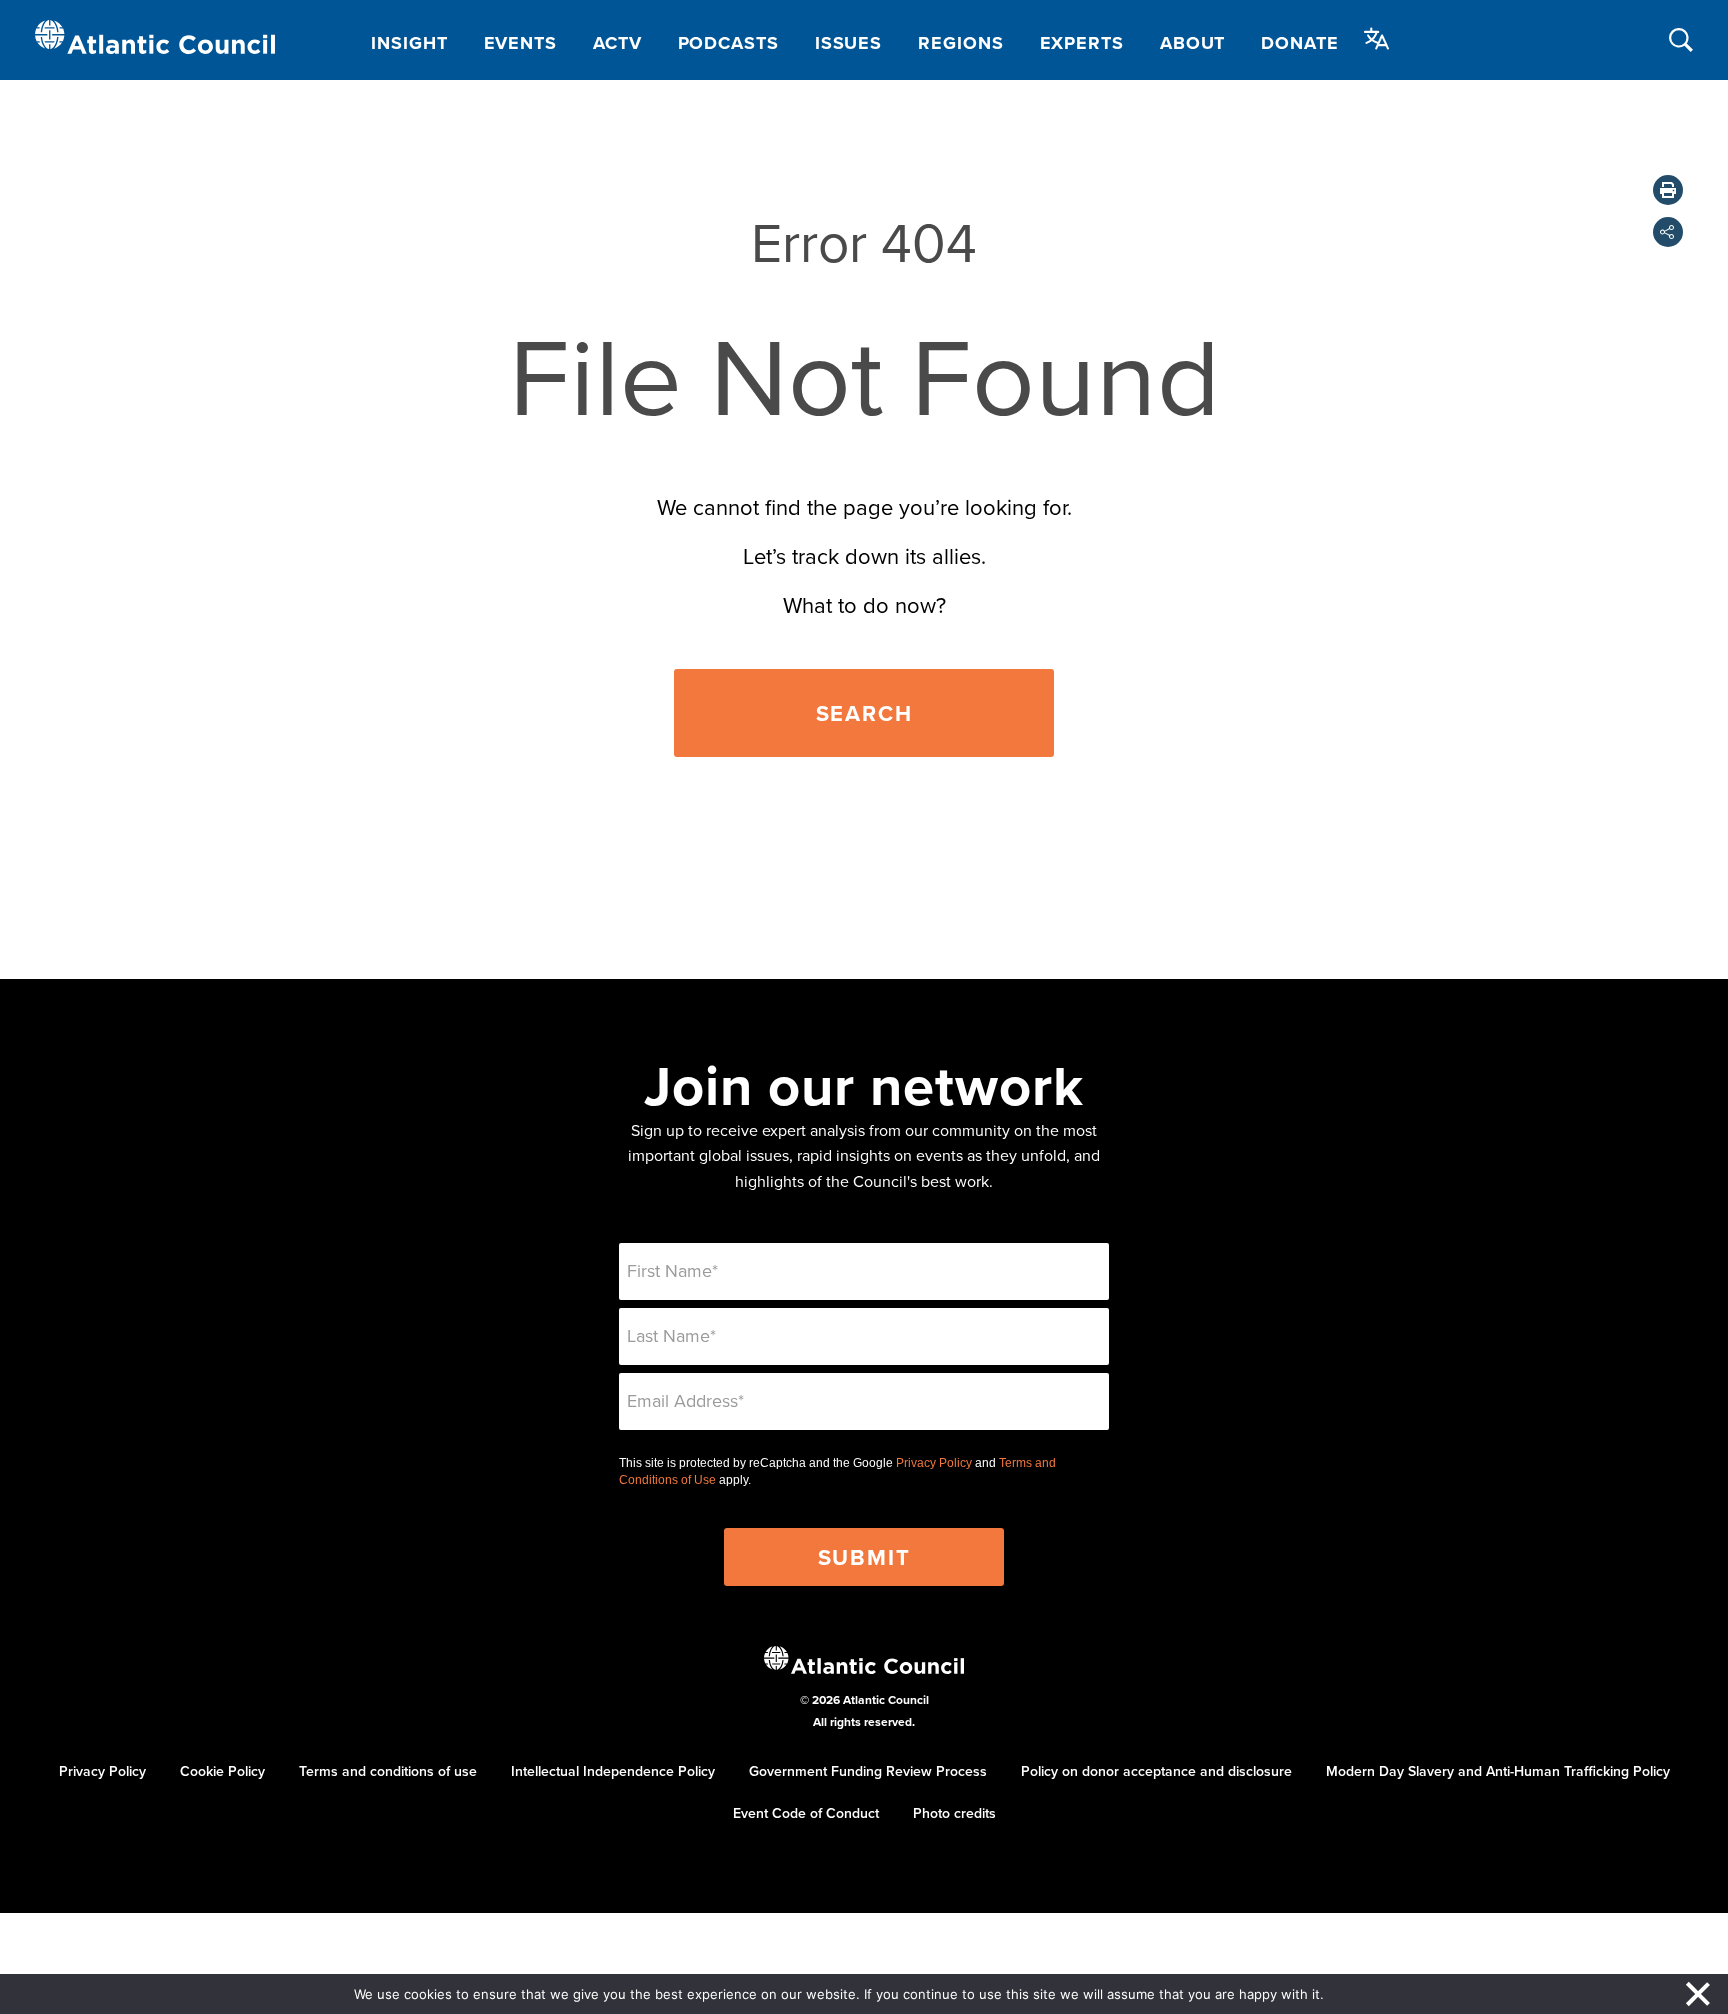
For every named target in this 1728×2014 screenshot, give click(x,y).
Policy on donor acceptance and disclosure (1156, 1771)
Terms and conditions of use (388, 1771)
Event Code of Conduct (806, 1813)
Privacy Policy (934, 1463)
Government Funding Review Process (868, 1771)
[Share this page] (1668, 232)
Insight (409, 43)
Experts (1082, 43)
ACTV (617, 43)
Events (520, 43)
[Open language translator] (1377, 39)
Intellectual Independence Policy (613, 1771)
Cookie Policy (222, 1771)
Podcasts (728, 43)
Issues (848, 43)
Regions (960, 43)
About (1193, 43)
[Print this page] (1668, 190)
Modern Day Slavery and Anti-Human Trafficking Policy (1498, 1771)
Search (864, 713)
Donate (1299, 43)
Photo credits (954, 1813)
